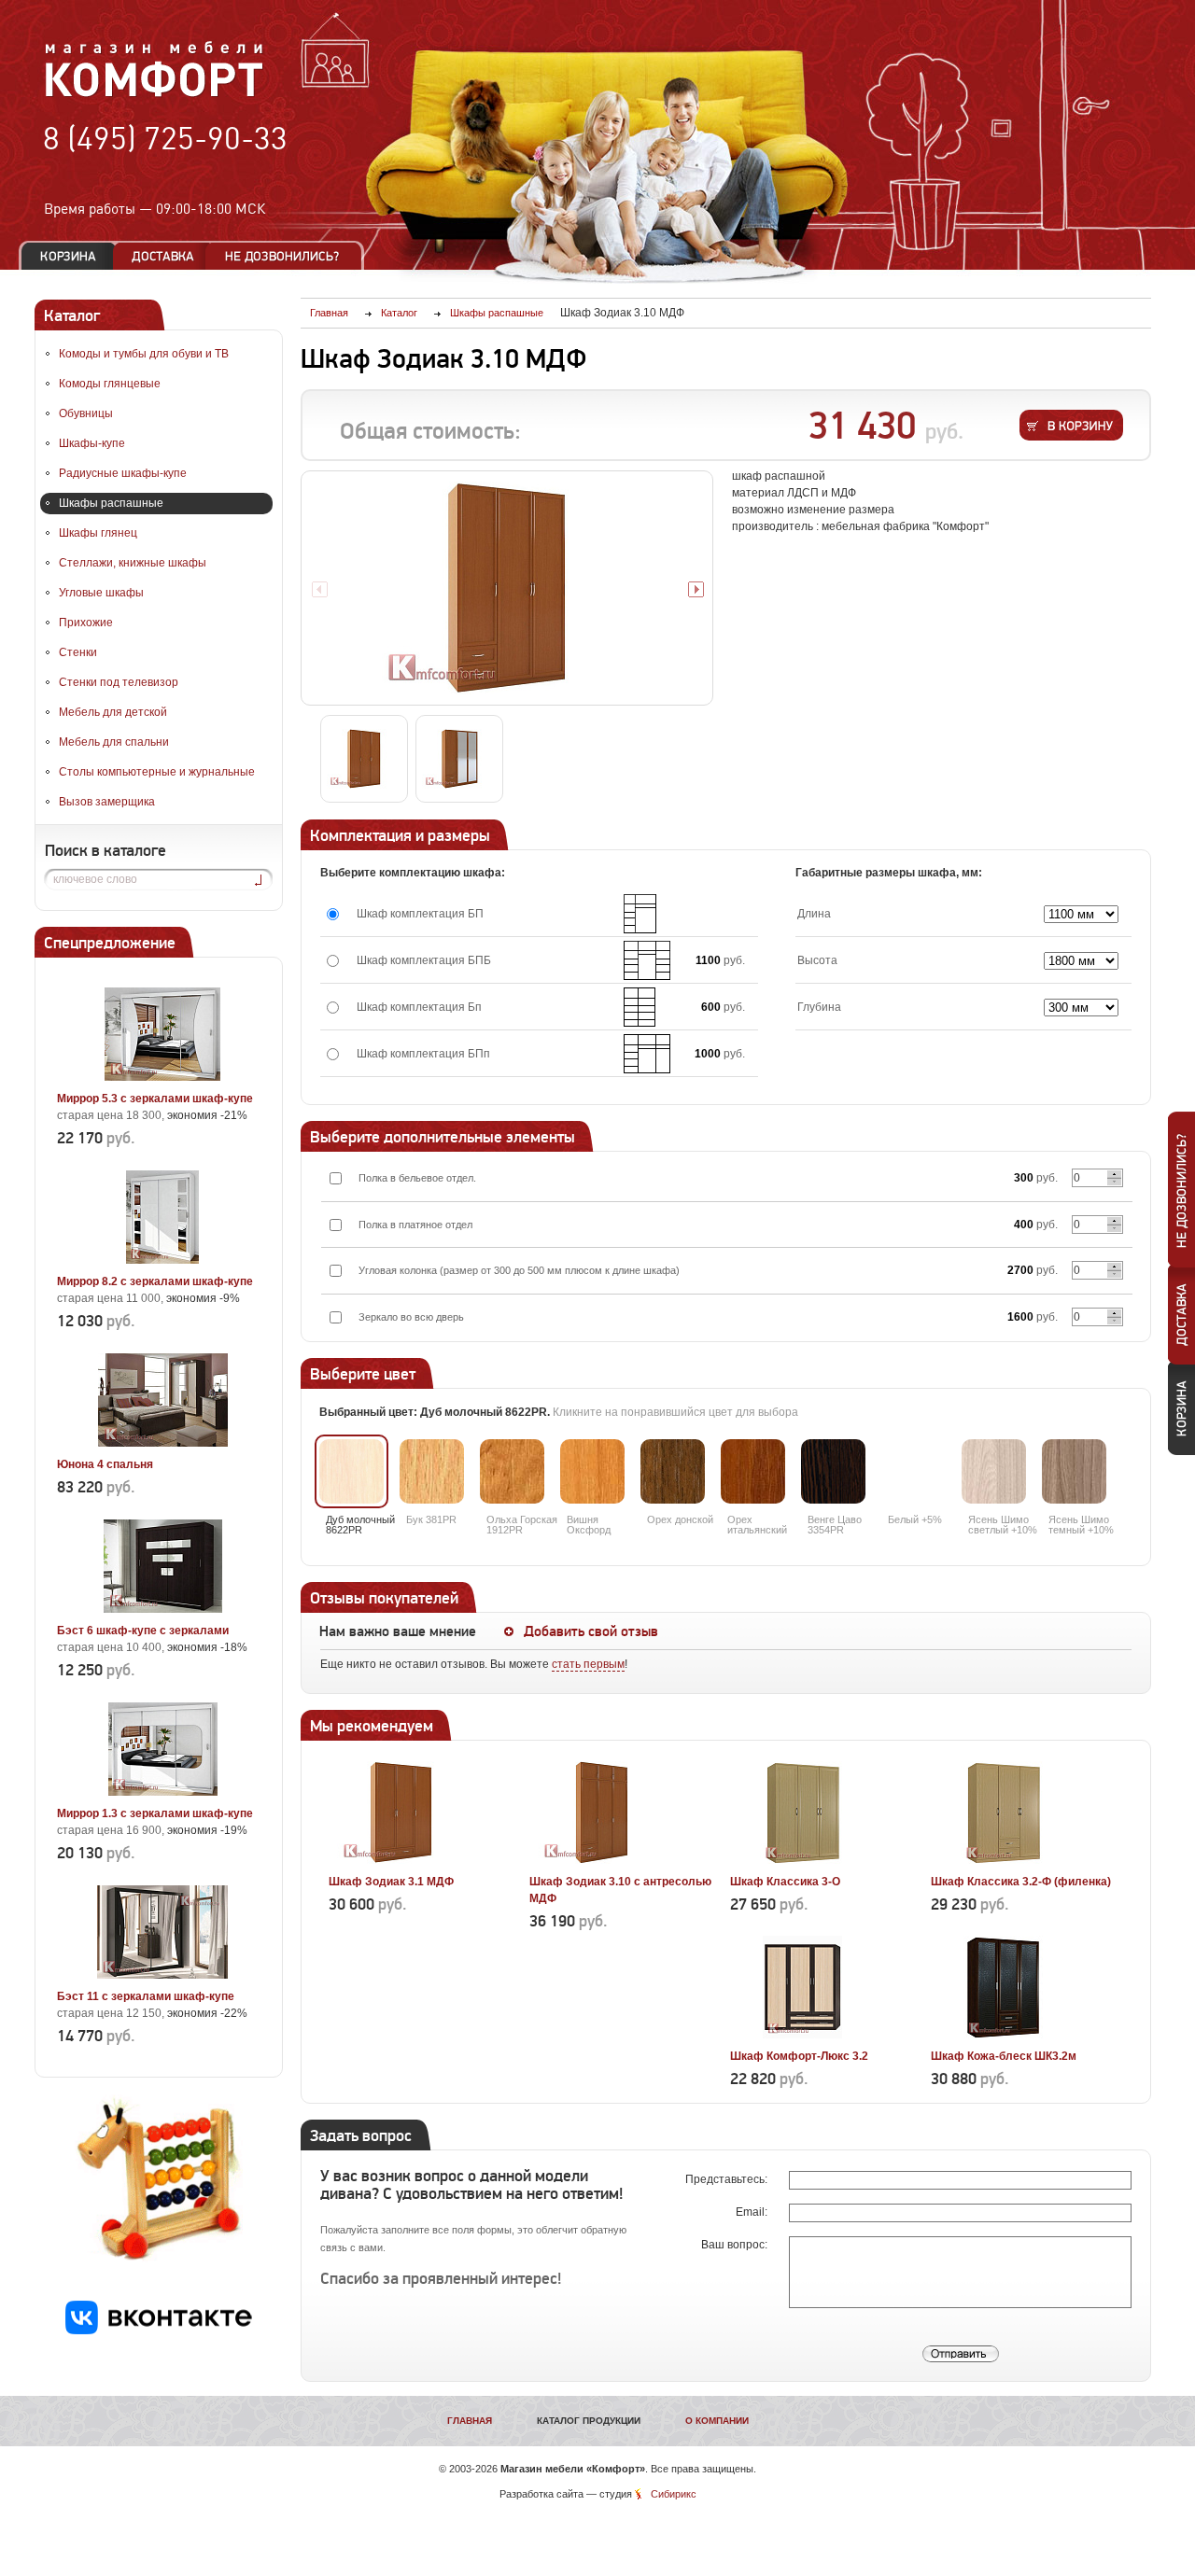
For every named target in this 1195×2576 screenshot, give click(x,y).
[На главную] (155, 94)
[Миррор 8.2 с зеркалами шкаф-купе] (162, 1260)
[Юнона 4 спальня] (162, 1443)
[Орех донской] (673, 1471)
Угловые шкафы (101, 593)
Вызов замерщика (107, 802)
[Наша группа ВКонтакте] (159, 2331)
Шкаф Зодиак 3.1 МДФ (391, 1882)
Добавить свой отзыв (591, 1631)
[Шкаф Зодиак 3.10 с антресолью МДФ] (602, 1860)
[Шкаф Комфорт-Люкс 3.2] (802, 2035)
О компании (717, 2421)
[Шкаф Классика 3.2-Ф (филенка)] (1003, 1860)
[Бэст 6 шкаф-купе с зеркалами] (162, 1609)
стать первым (588, 1664)
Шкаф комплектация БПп (423, 1054)
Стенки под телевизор (119, 682)
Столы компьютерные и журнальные (157, 772)
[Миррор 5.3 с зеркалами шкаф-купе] (162, 1077)
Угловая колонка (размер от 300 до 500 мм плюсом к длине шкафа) (519, 1270)
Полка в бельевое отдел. (417, 1178)
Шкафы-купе (92, 443)
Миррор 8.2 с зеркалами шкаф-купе (155, 1281)
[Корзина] (68, 256)
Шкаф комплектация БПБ (424, 960)
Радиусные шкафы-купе (123, 473)
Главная (470, 2421)
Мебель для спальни (114, 742)
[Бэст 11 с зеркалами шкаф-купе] (162, 1975)
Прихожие (86, 623)
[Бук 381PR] (432, 1471)
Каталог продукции (589, 2421)
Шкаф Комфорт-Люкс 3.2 (799, 2056)
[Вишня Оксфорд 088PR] (592, 1471)
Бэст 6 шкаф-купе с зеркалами (143, 1631)
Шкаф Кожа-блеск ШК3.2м (1004, 2056)
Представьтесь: (728, 2179)
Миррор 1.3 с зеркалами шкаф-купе (155, 1813)
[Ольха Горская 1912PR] (512, 1471)
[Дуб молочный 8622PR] (351, 1471)
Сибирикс (674, 2494)
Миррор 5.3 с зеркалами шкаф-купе (155, 1099)
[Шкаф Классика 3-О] (802, 1860)
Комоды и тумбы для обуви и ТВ (144, 354)
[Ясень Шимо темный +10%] (1074, 1471)
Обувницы (86, 413)
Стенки (78, 652)
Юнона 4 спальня (105, 1464)
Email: (753, 2212)
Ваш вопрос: (736, 2245)
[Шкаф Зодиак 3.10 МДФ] (507, 588)
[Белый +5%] (914, 1471)
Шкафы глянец (98, 533)
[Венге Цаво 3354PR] (833, 1471)
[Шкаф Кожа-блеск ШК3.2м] (1003, 2035)
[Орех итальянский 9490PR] (753, 1471)
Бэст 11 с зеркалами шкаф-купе (146, 1996)
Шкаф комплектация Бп (419, 1007)
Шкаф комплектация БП (420, 914)
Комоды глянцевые (110, 384)
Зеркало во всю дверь (411, 1317)
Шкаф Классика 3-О (785, 1882)
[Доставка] (163, 256)
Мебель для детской (113, 712)
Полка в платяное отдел (415, 1225)
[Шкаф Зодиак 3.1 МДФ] (401, 1860)
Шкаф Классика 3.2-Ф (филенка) (1021, 1882)
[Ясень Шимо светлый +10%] (994, 1471)
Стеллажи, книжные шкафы (133, 563)
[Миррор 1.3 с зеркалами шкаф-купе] (162, 1792)
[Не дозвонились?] (288, 256)
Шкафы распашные (111, 503)
